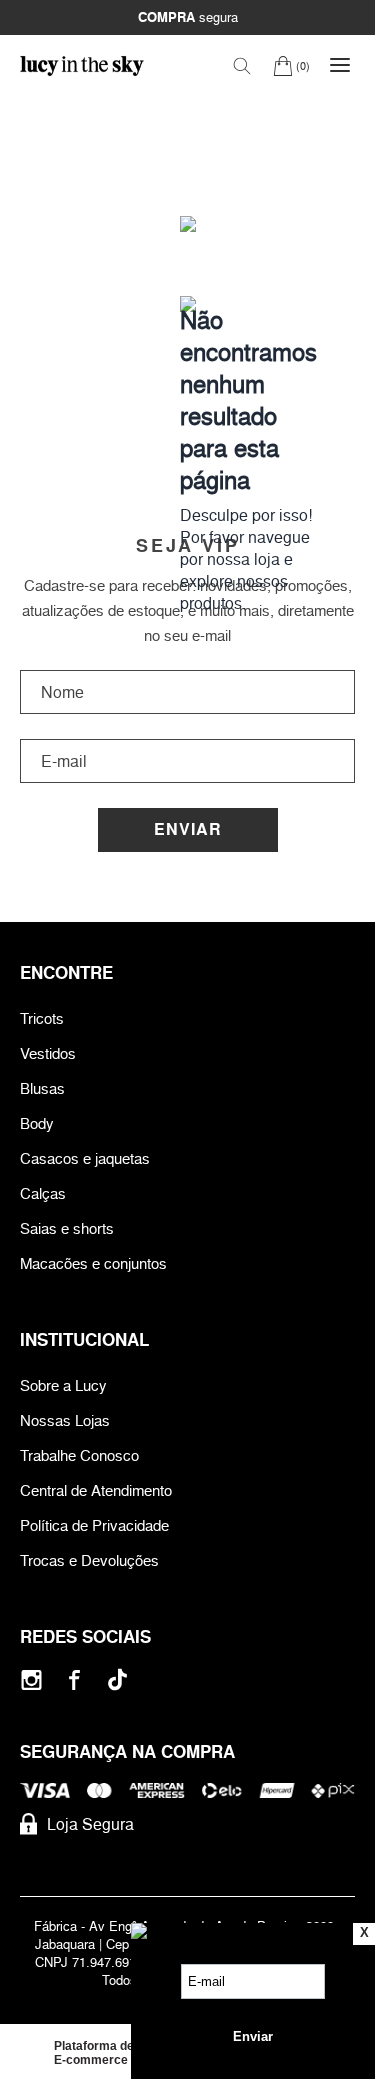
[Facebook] (74, 1679)
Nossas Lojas (65, 1420)
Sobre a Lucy (63, 1385)
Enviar (188, 829)
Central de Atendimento (96, 1490)
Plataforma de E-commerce (94, 2053)
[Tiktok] (117, 1679)
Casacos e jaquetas (85, 1158)
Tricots (42, 1018)
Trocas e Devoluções (89, 1560)
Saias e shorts (67, 1228)
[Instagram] (31, 1679)
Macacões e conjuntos (93, 1263)
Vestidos (48, 1053)
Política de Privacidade (94, 1525)
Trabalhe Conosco (79, 1455)
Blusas (42, 1088)
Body (37, 1123)
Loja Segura (90, 1824)
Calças (43, 1193)
